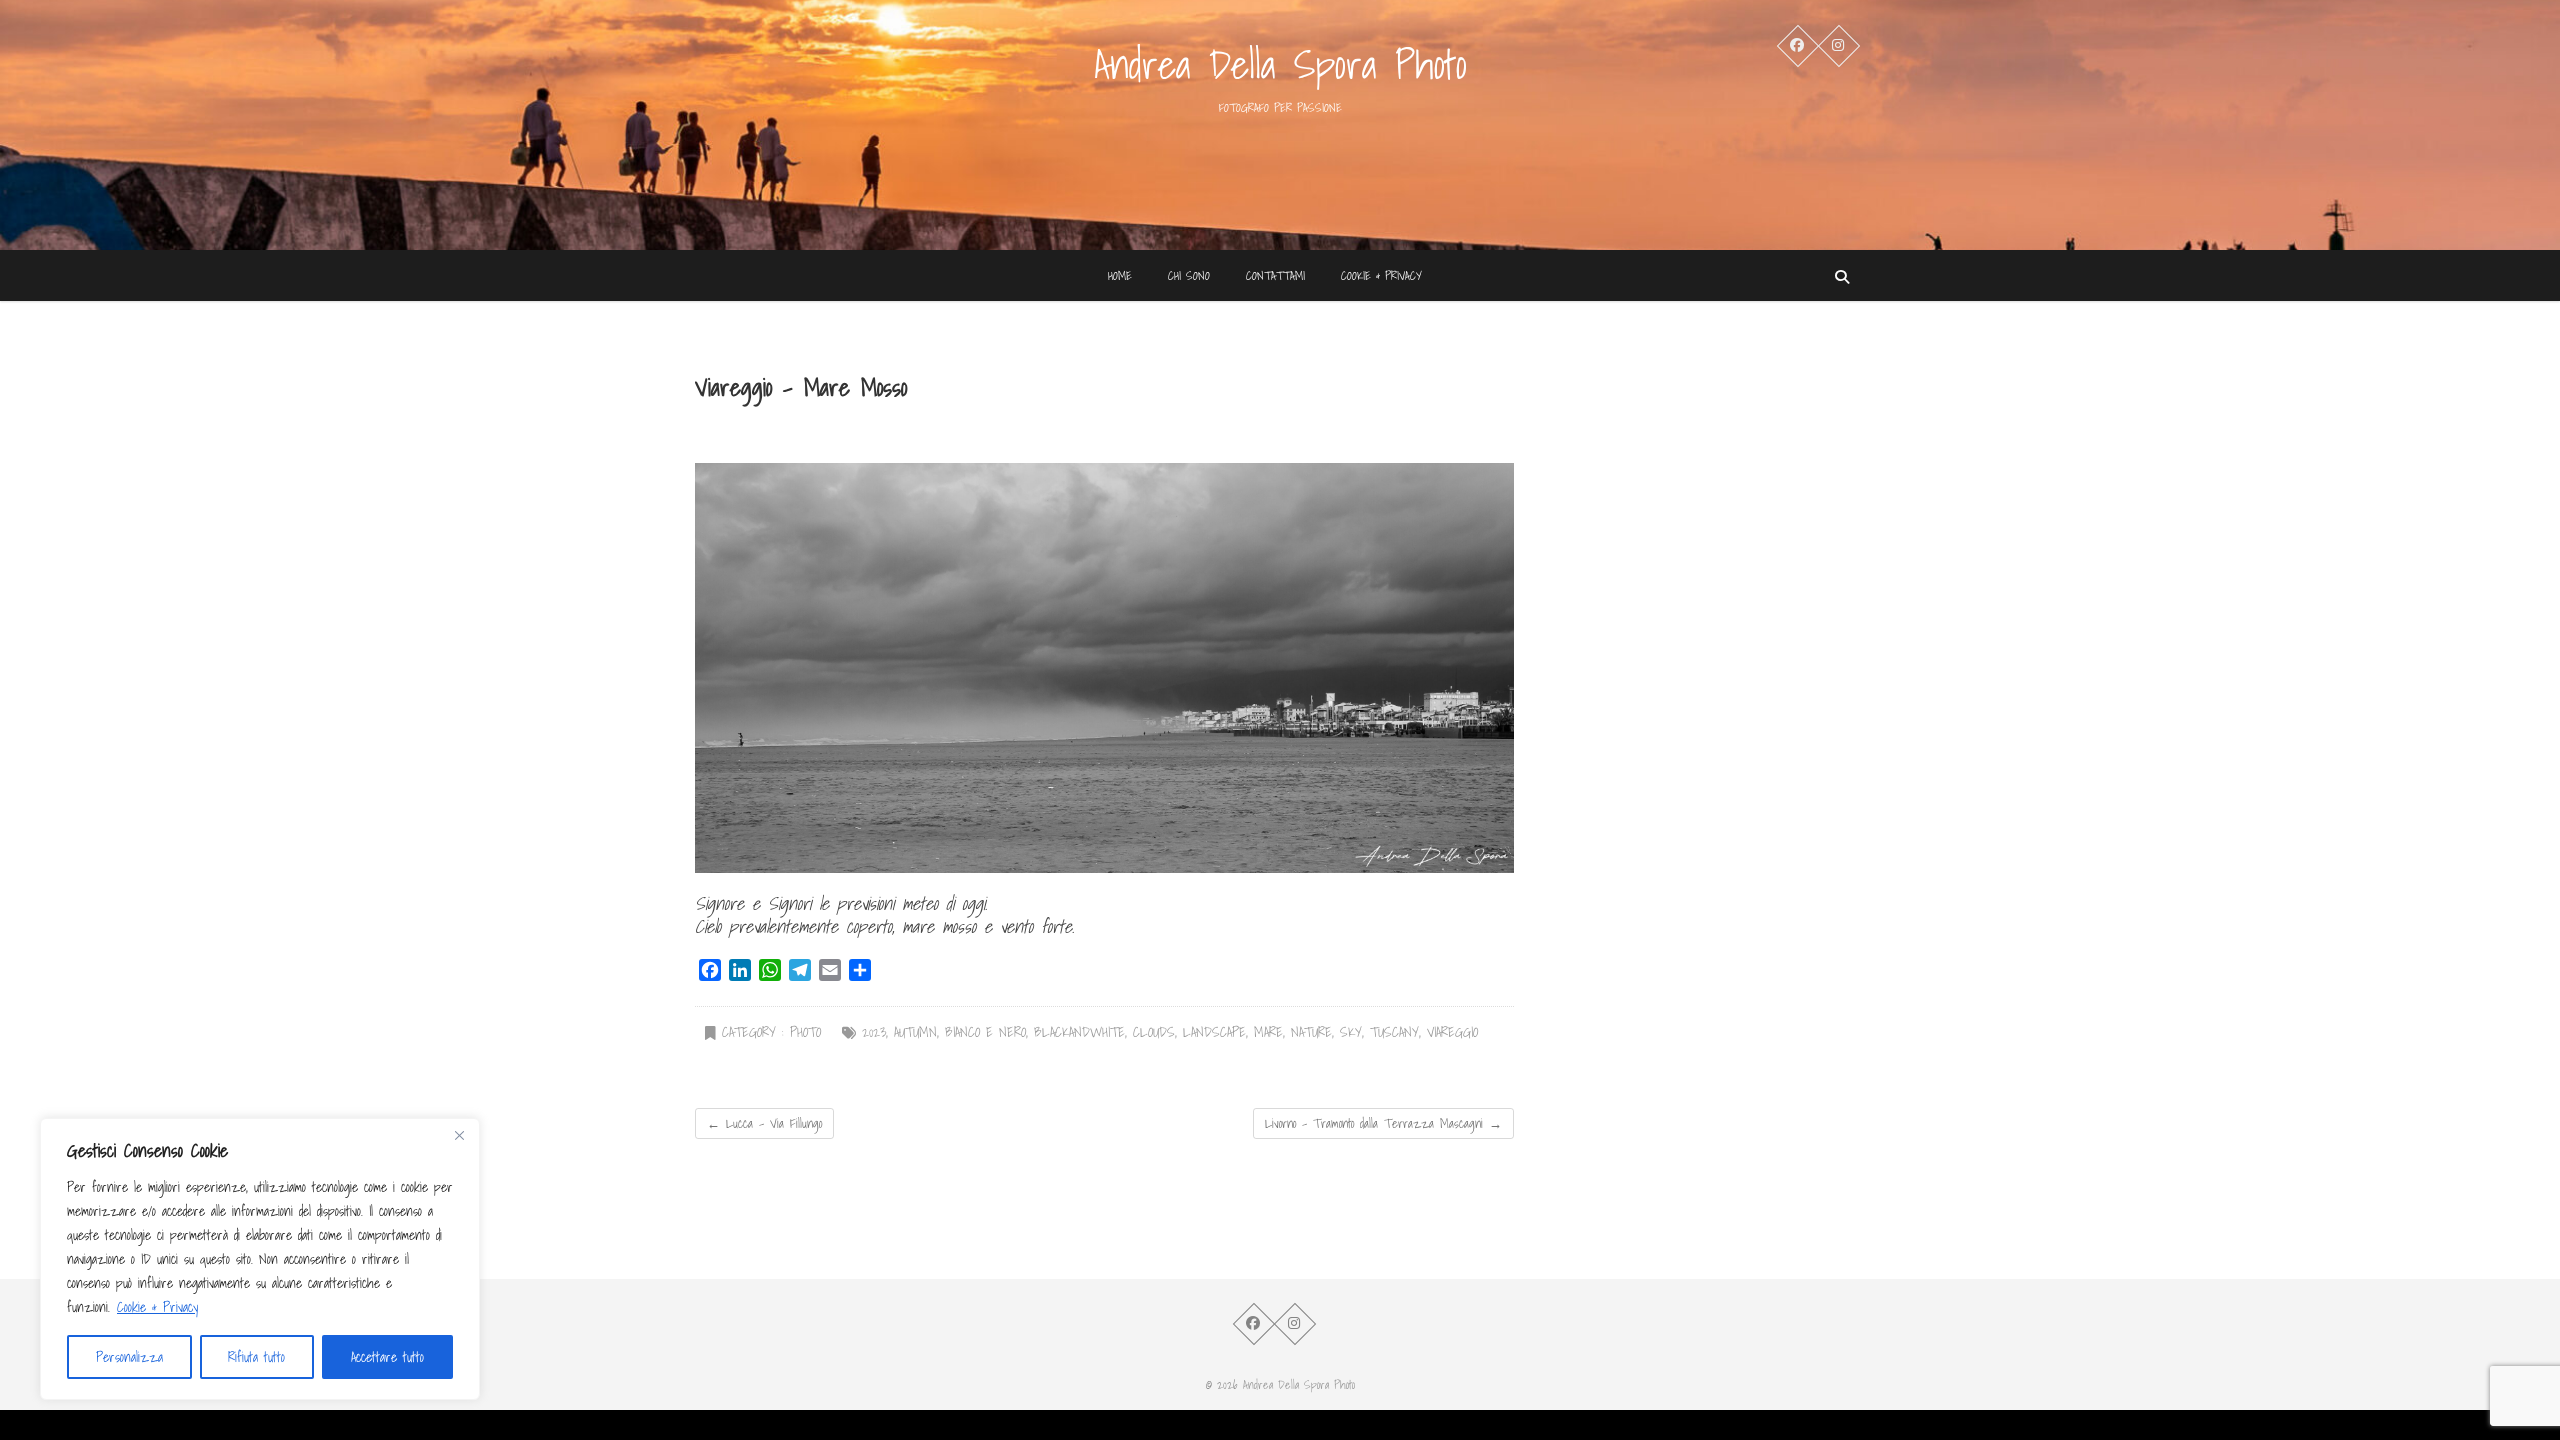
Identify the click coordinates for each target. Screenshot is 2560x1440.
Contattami (1275, 275)
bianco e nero (985, 1032)
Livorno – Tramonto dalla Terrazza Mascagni (1383, 1123)
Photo (805, 1032)
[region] (260, 1259)
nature (1311, 1032)
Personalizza (129, 1357)
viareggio (1452, 1032)
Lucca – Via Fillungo (764, 1123)
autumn (915, 1032)
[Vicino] (459, 1135)
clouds (1154, 1032)
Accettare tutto (387, 1357)
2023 (874, 1032)
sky (1351, 1032)
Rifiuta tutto (256, 1357)
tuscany (1394, 1032)
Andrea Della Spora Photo (1280, 64)
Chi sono (1189, 275)
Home (1120, 275)
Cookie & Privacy (157, 1307)
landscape (1214, 1032)
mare (1268, 1032)
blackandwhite (1079, 1032)
